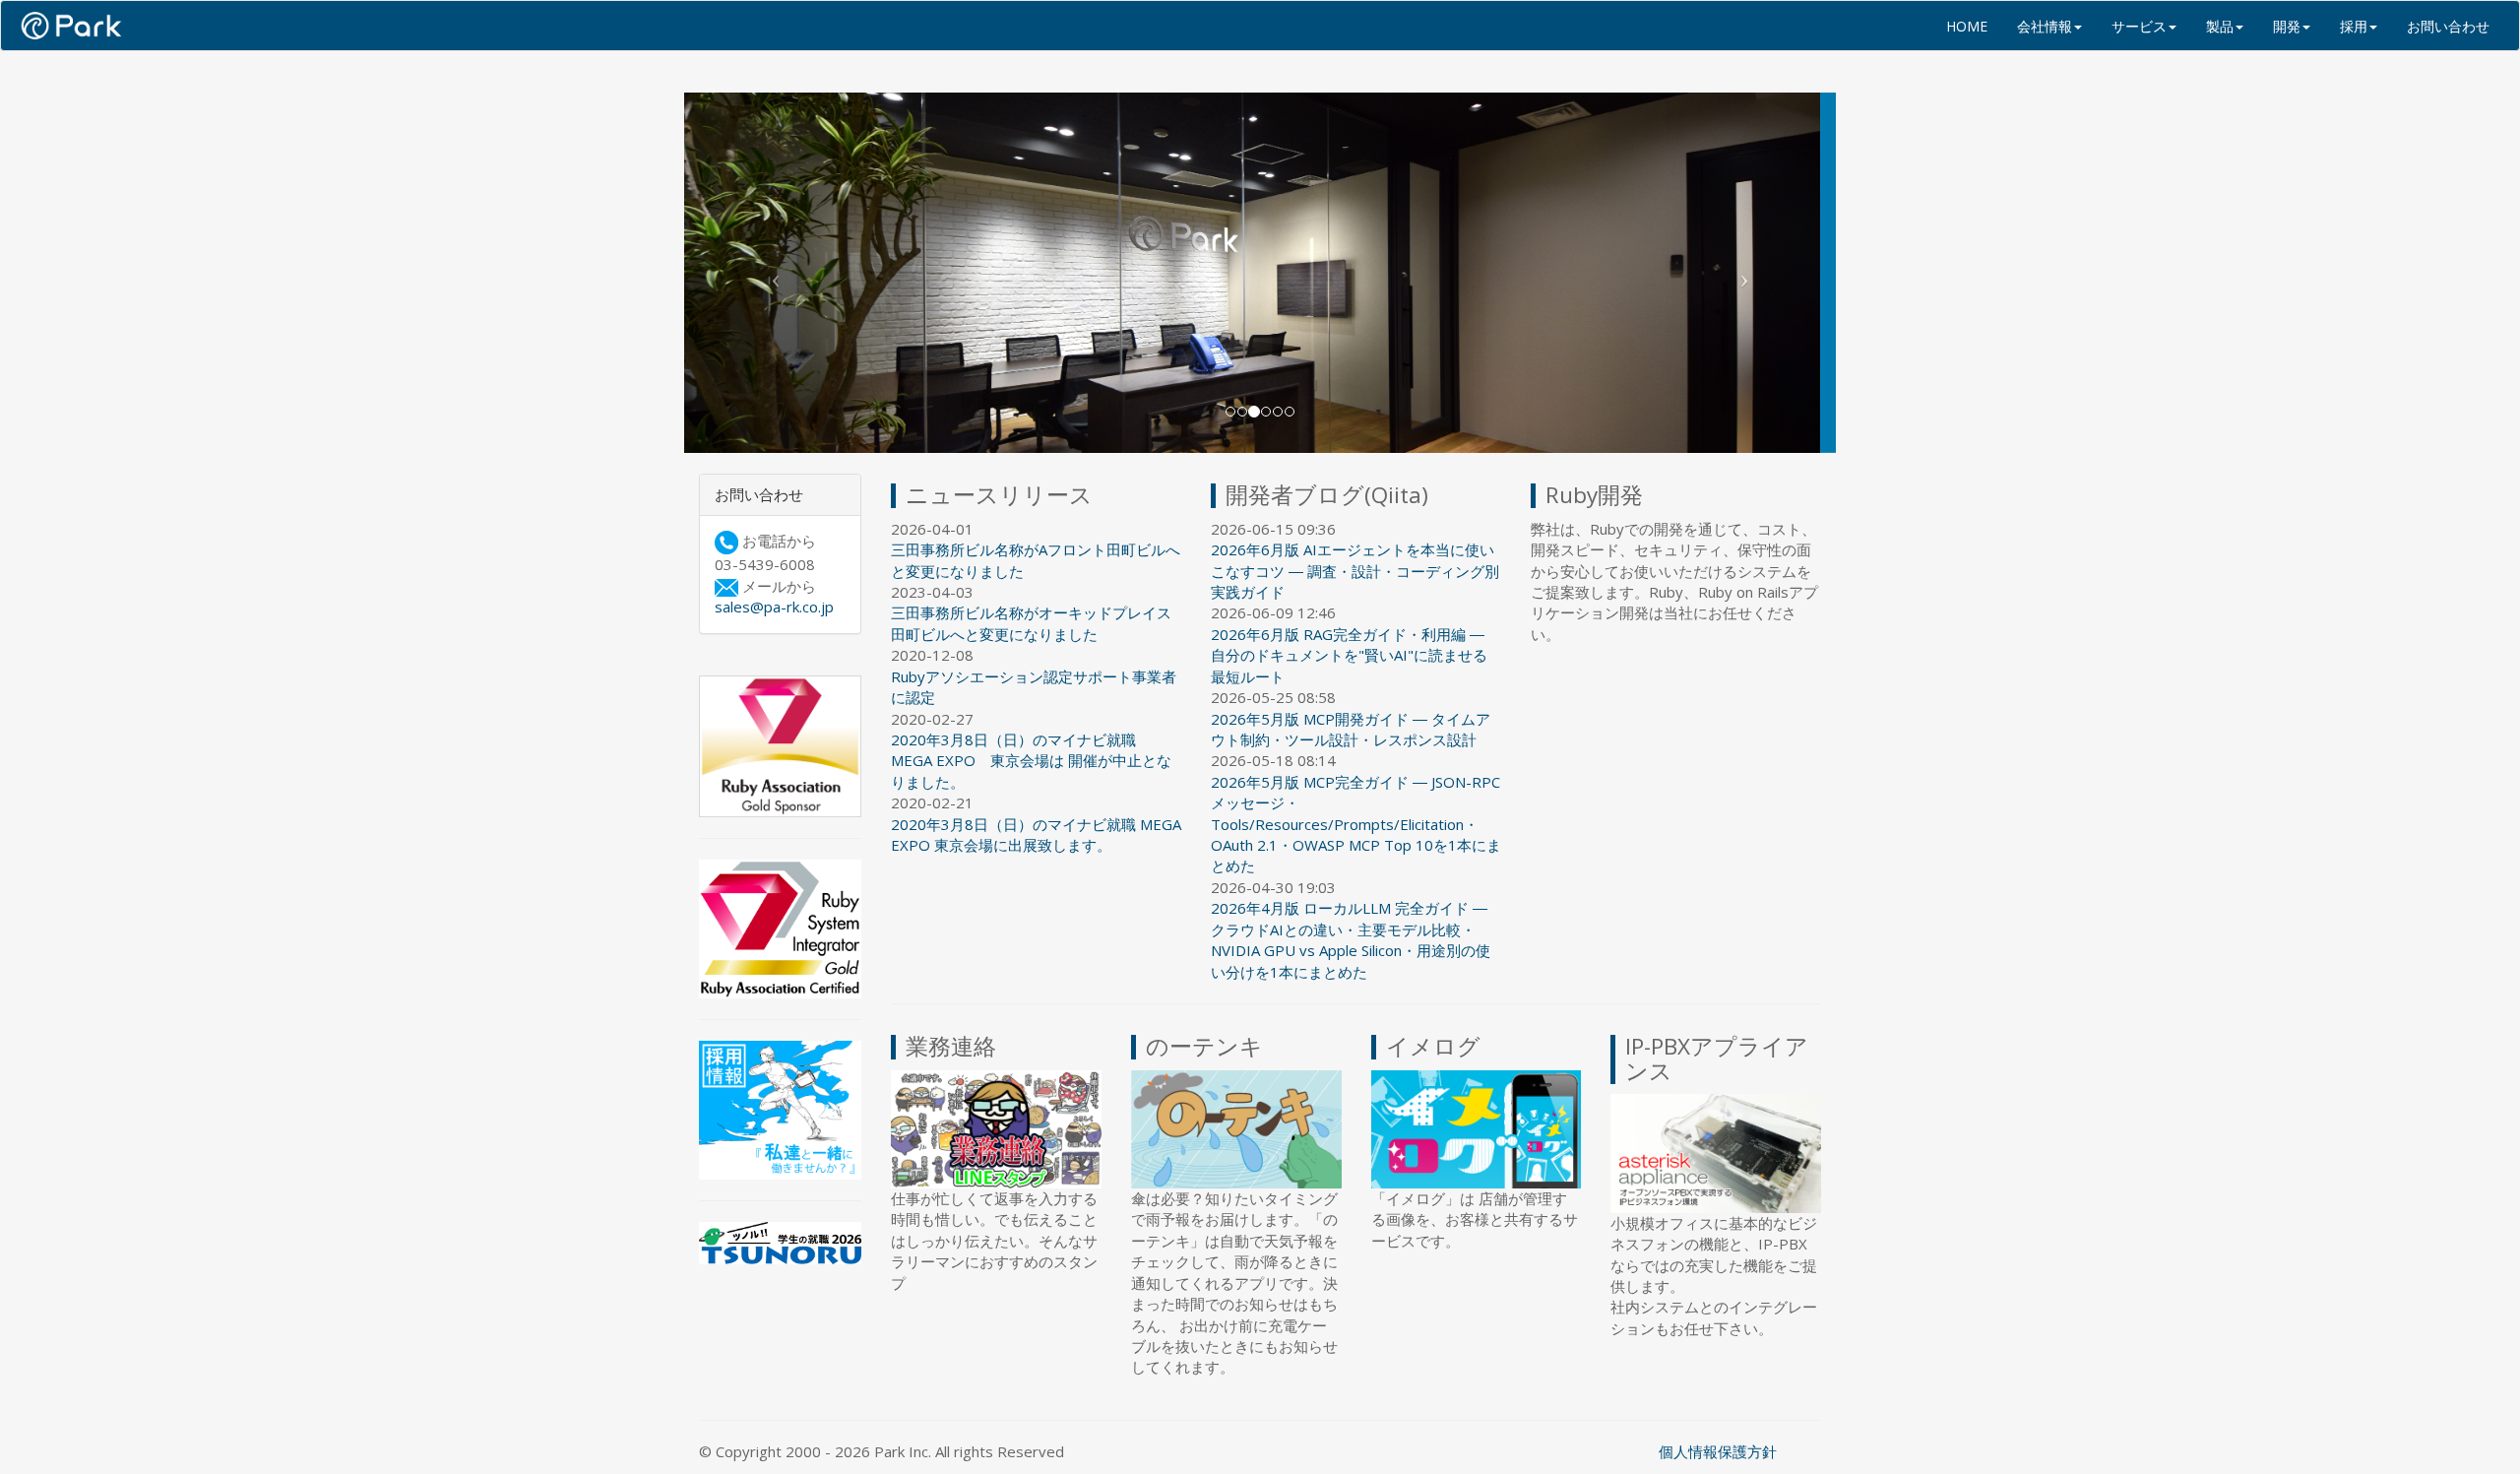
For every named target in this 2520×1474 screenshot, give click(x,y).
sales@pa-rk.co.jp (774, 608)
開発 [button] (2287, 26)
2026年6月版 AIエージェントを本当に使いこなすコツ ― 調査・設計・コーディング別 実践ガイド (1355, 572)
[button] (771, 273)
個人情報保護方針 (1718, 1452)
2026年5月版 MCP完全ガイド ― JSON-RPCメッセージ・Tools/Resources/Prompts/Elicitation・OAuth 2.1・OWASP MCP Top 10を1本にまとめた (1356, 824)
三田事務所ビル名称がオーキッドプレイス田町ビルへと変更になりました (1031, 624)
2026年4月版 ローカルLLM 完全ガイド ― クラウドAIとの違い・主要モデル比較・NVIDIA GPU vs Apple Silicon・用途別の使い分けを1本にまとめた (1351, 940)
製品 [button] (2220, 26)
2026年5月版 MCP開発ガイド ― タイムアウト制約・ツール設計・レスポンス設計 (1351, 729)
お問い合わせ (2448, 26)
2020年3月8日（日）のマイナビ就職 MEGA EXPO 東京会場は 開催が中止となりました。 (1031, 761)
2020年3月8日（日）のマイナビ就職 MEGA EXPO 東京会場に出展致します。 (1036, 834)
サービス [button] (2139, 26)
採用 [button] (2354, 26)
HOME (1967, 26)
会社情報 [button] (2045, 26)
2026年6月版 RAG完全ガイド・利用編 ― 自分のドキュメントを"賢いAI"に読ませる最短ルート (1349, 655)
